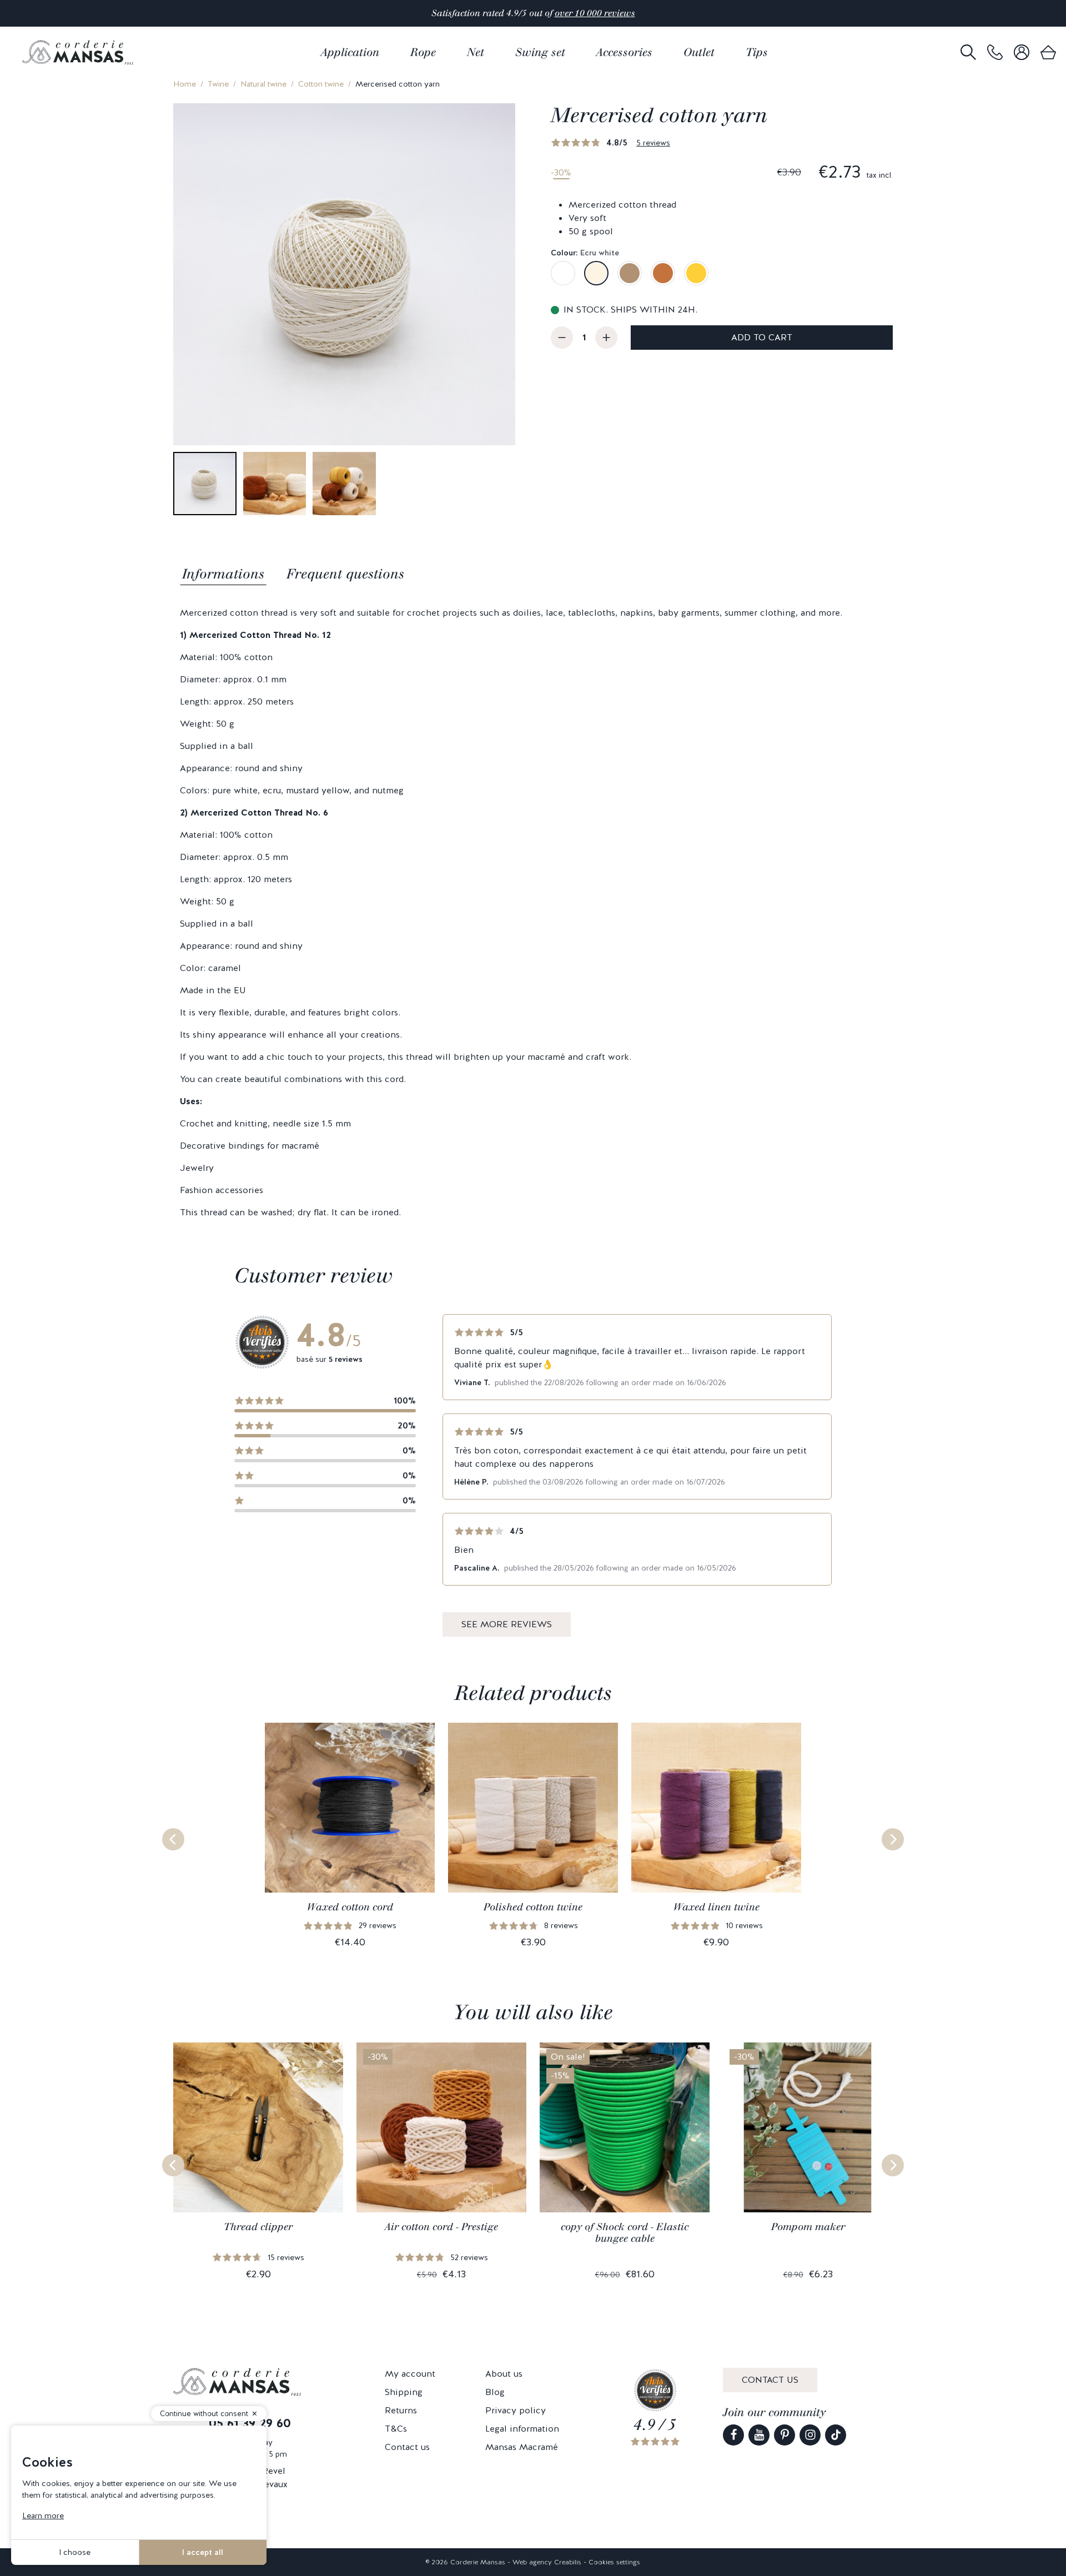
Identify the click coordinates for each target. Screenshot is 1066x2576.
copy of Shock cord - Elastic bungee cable (625, 2233)
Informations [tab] (223, 574)
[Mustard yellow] (696, 273)
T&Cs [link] (396, 2429)
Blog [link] (495, 2392)
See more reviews (507, 1624)
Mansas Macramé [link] (522, 2447)
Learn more (43, 2515)
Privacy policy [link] (516, 2410)
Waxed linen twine (716, 1907)
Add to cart (762, 337)
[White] (563, 273)
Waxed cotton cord (350, 1907)
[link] (995, 52)
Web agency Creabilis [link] (547, 2562)
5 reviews (653, 143)
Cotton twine (321, 84)
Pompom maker (808, 2227)
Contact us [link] (407, 2447)
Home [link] (185, 84)
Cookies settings (614, 2562)
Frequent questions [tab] (345, 574)
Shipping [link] (404, 2392)
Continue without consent (204, 2414)
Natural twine (263, 84)
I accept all (203, 2552)
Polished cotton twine (533, 1907)
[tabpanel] (533, 913)
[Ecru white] (596, 273)
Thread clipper (258, 2227)
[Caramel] (663, 273)
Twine (218, 84)
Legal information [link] (522, 2429)
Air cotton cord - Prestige (441, 2227)
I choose (75, 2552)
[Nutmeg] (630, 273)
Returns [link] (401, 2410)
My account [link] (410, 2374)
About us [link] (504, 2374)
